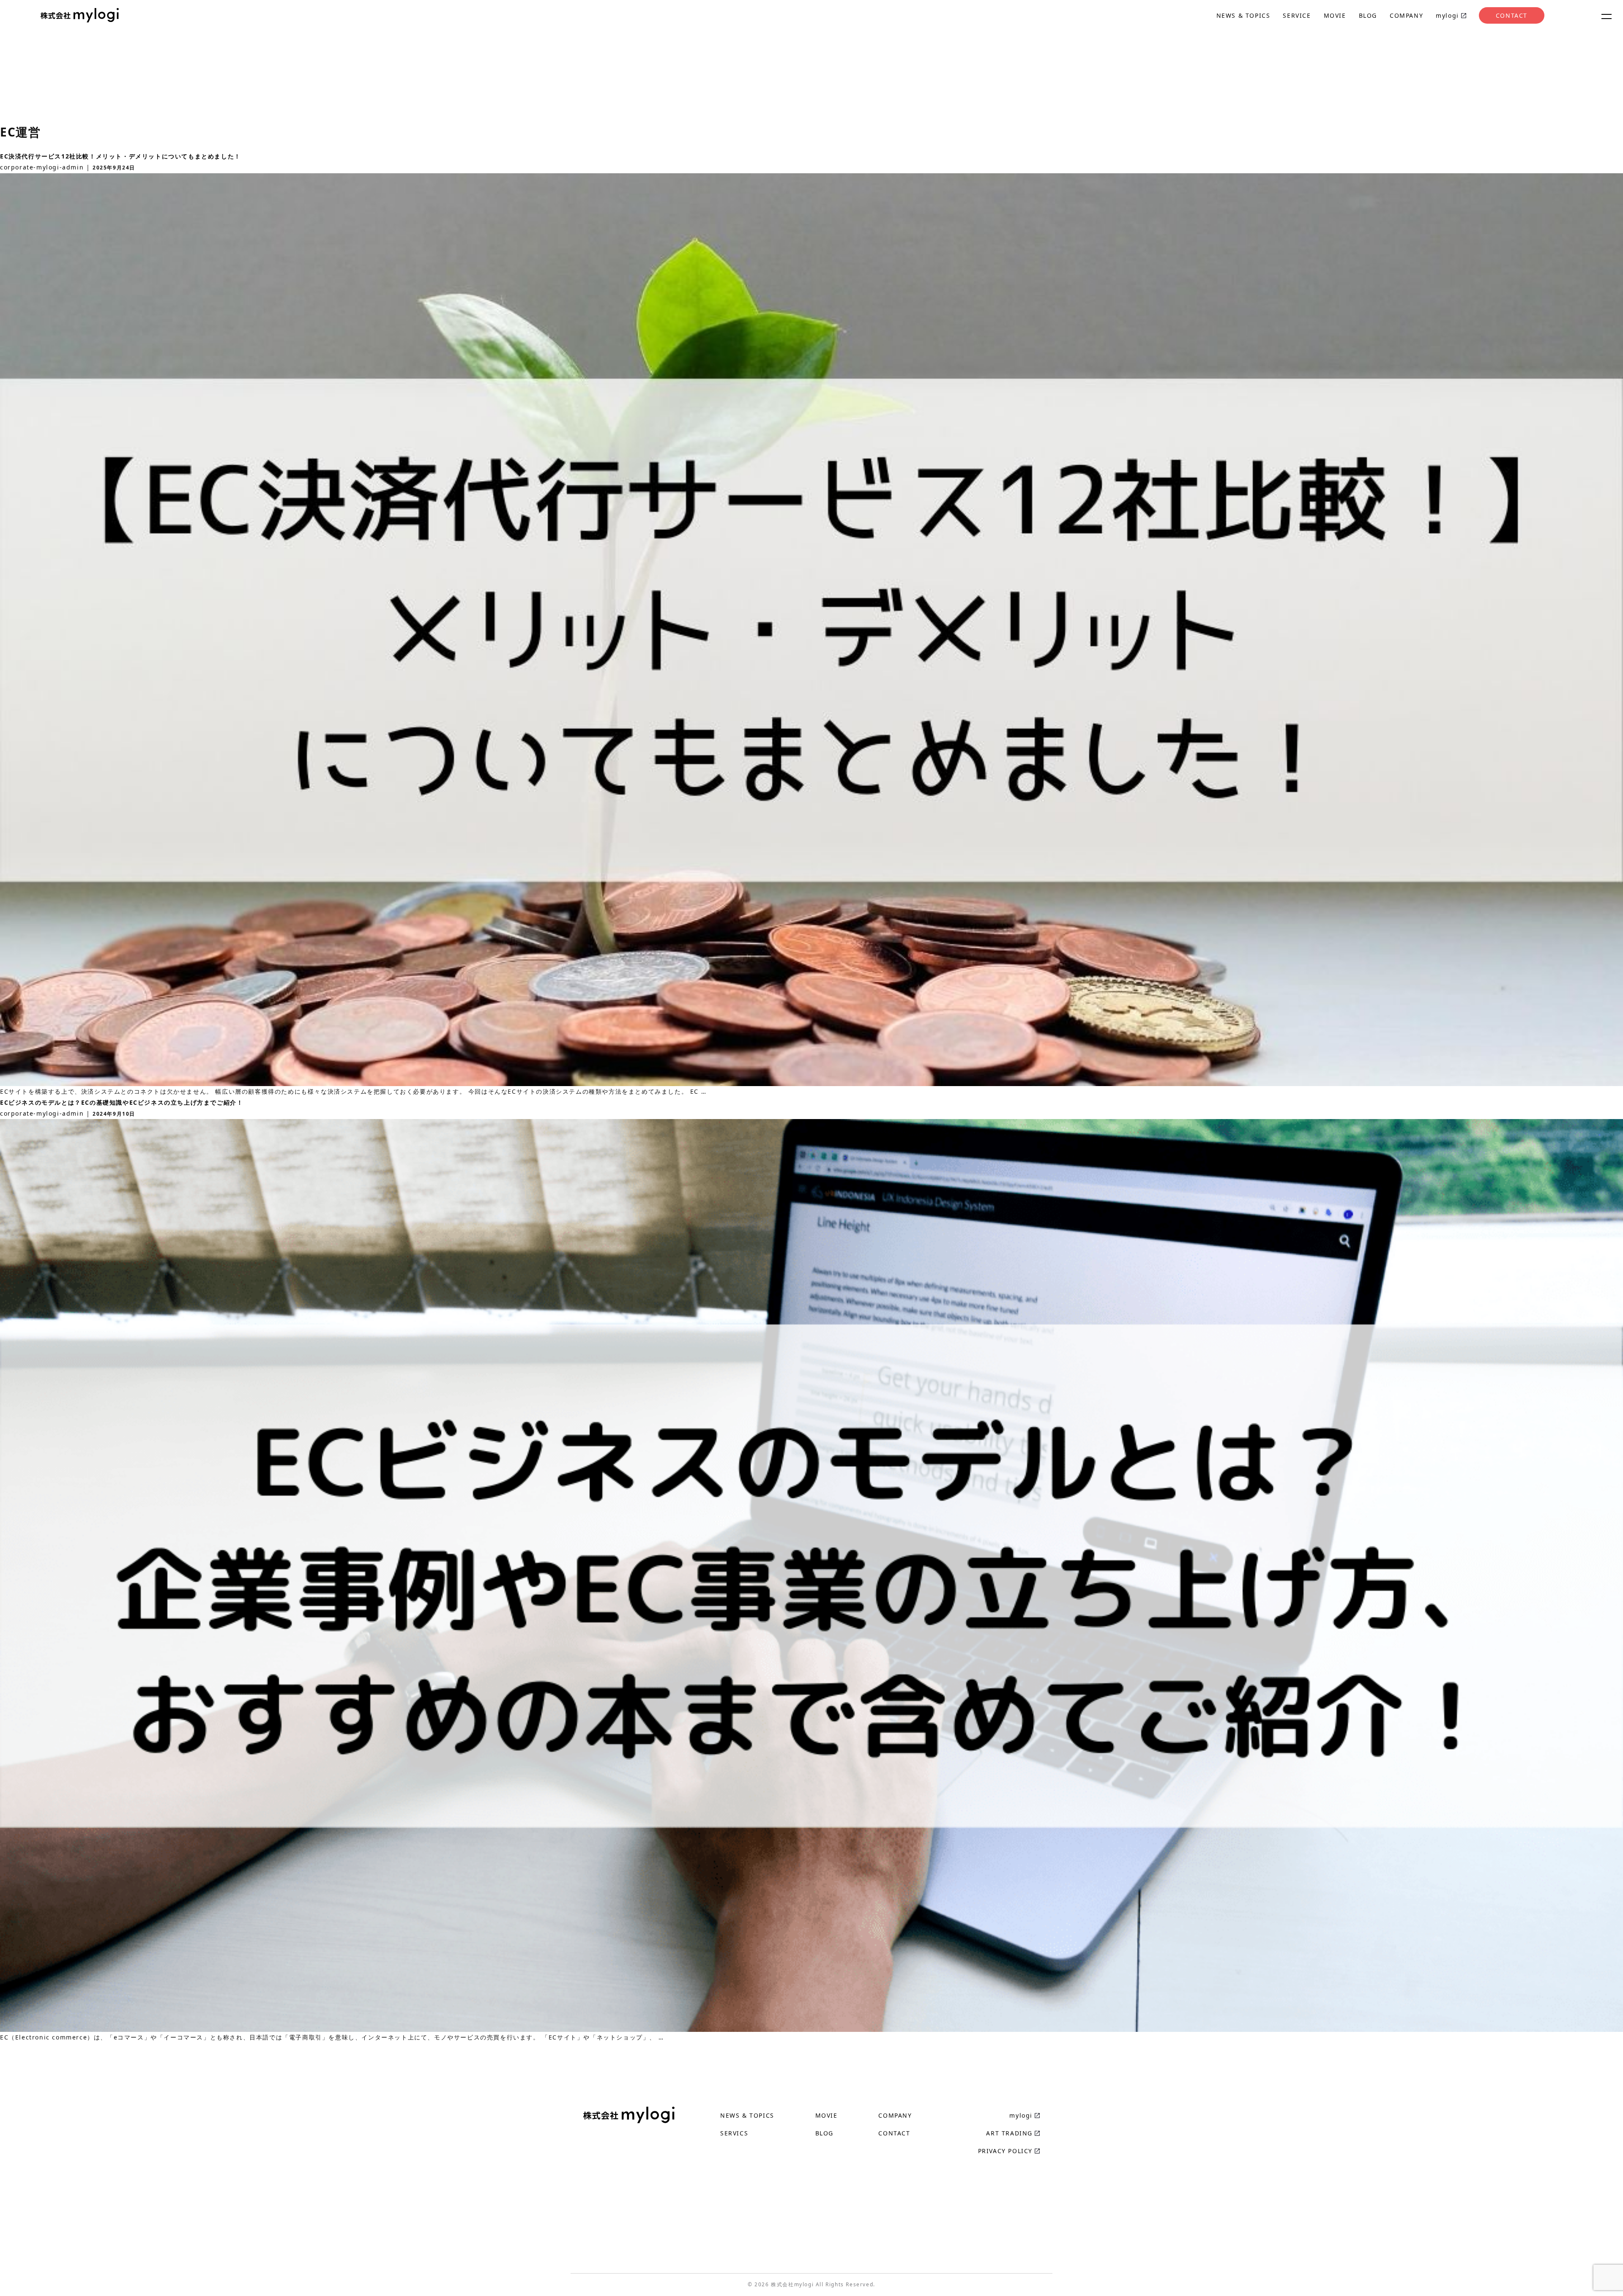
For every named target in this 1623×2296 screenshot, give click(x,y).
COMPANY (1406, 15)
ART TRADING (1009, 2133)
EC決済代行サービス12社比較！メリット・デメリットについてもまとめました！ (120, 156)
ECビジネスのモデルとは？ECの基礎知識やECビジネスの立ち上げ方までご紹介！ (122, 1102)
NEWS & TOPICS (1243, 15)
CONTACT (1512, 15)
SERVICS (734, 2133)
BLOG (1368, 15)
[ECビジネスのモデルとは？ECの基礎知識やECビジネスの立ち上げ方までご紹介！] (811, 2026)
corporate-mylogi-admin (42, 167)
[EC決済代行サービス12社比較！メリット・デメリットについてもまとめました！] (811, 1080)
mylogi (1447, 15)
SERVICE (1297, 15)
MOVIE (1335, 15)
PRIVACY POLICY (1005, 2151)
